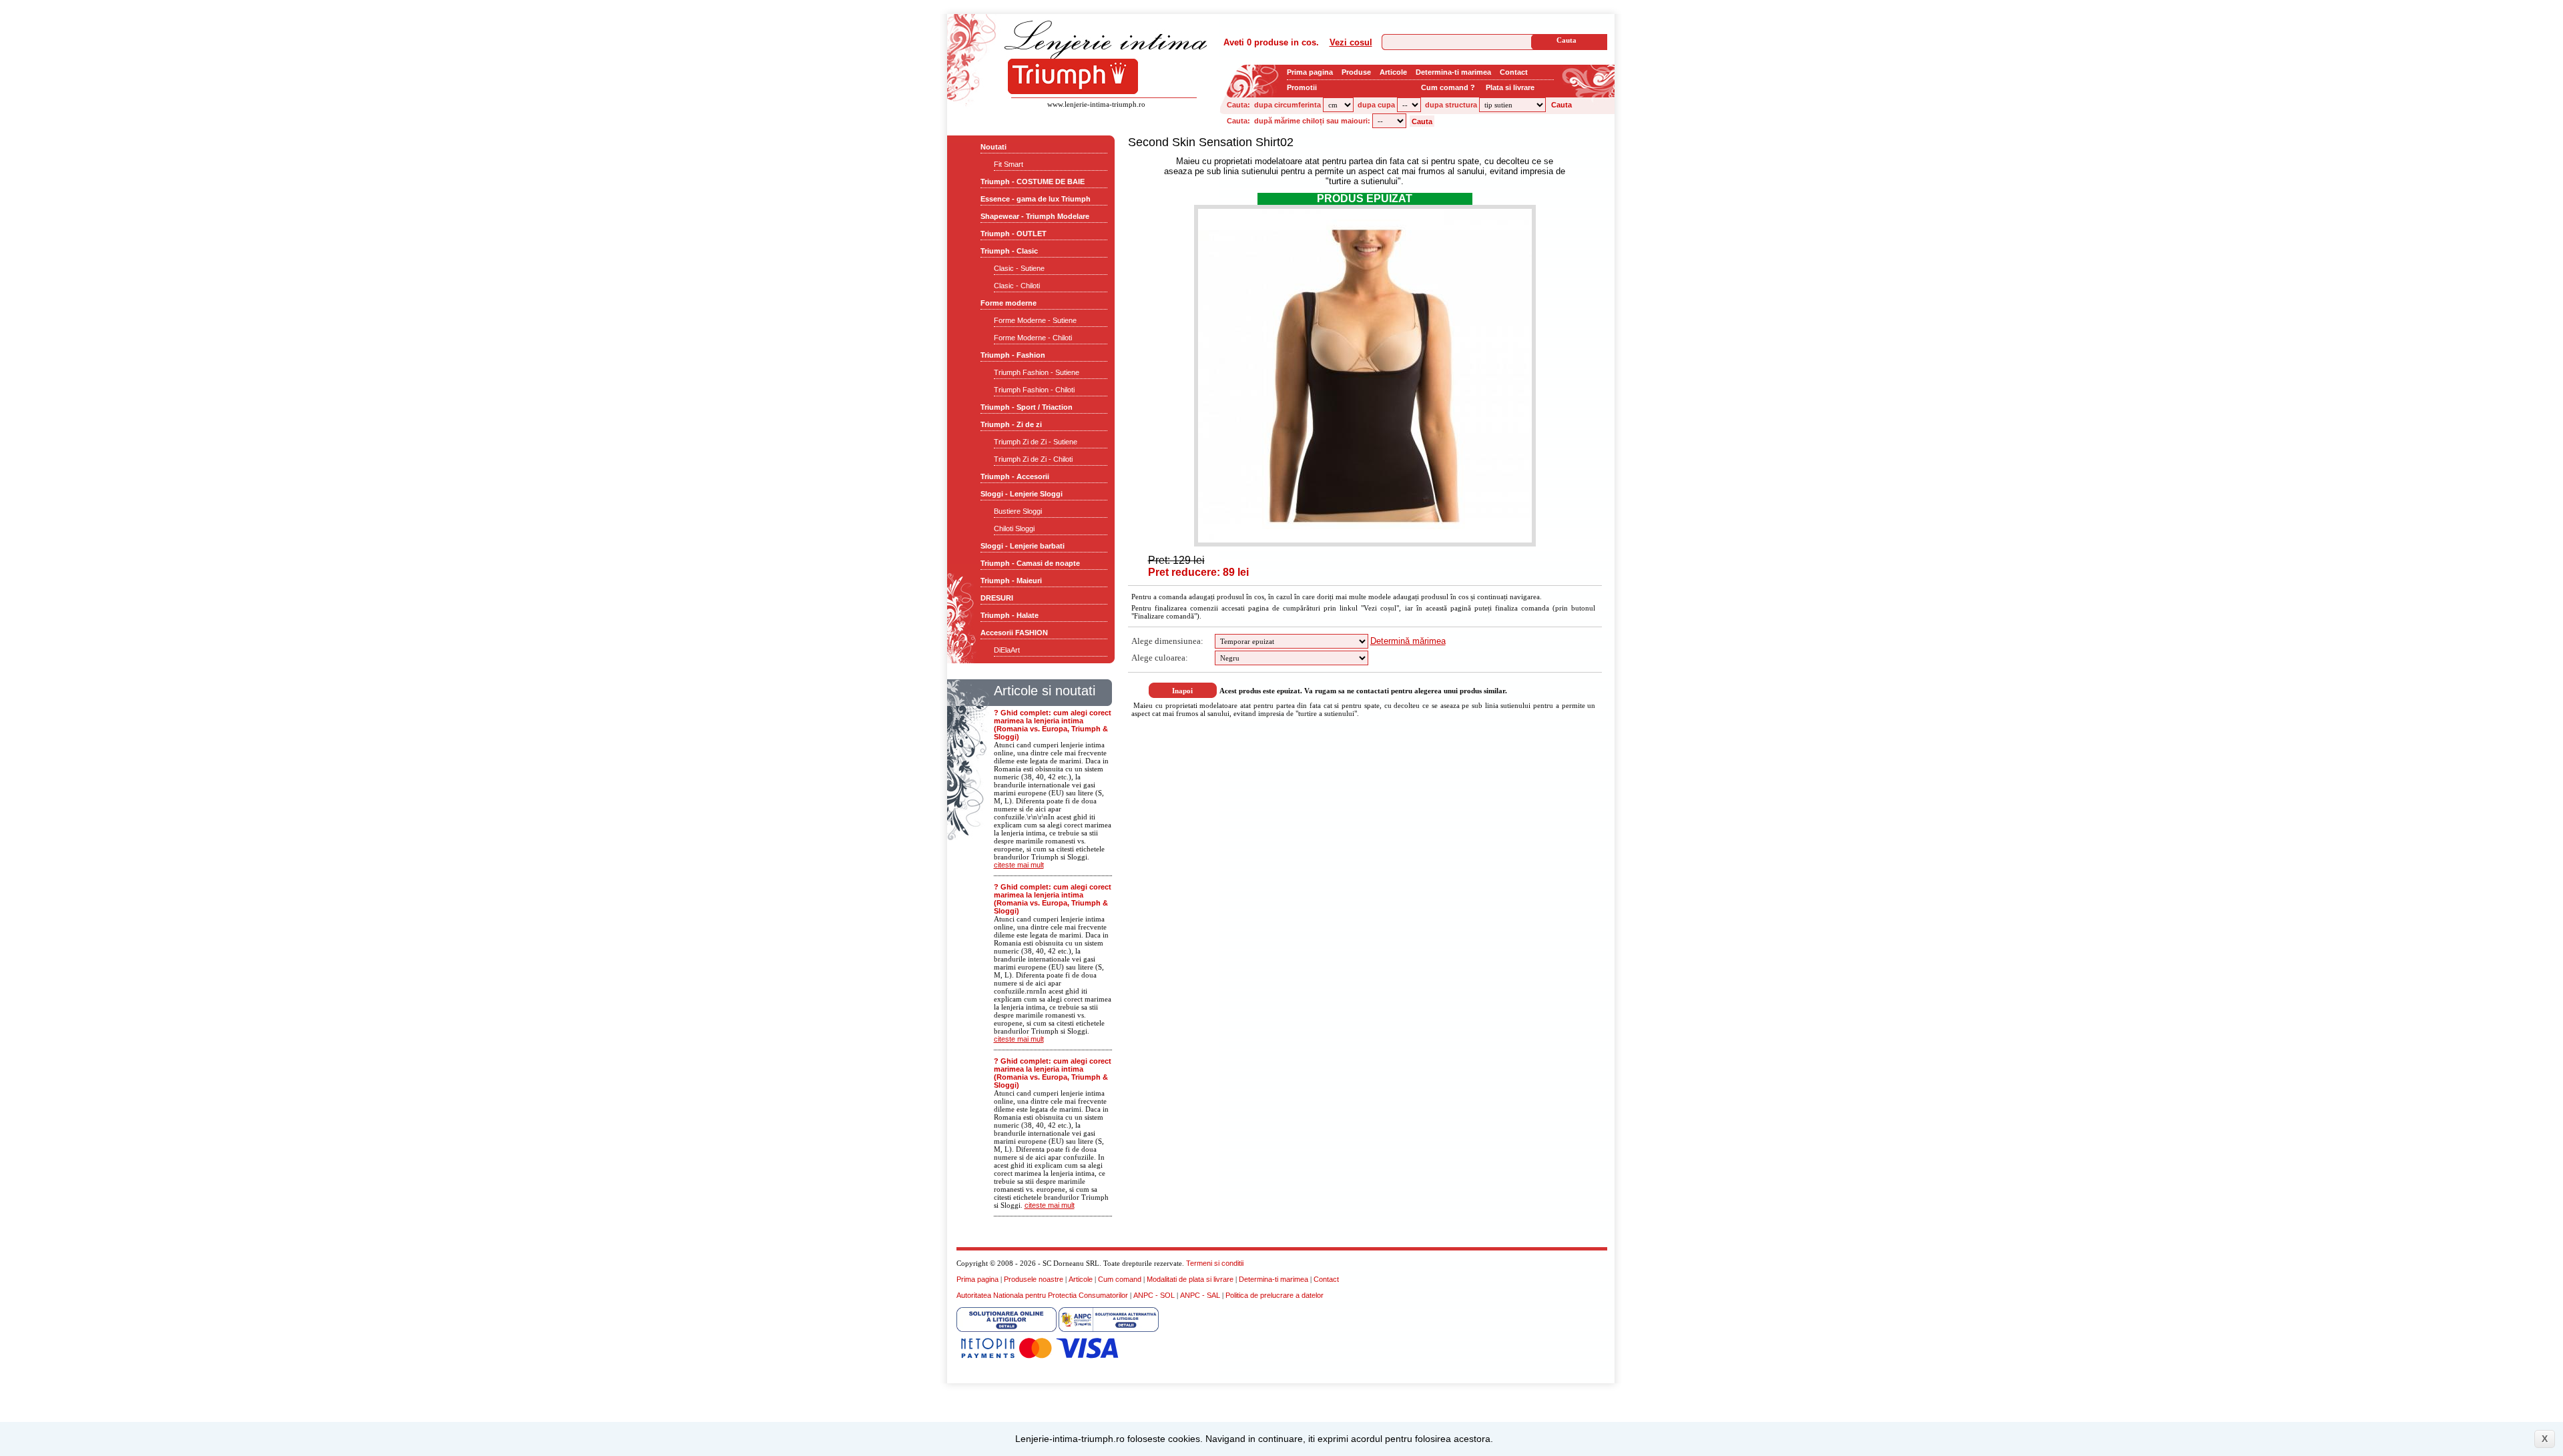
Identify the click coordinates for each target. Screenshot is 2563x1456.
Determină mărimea (1408, 641)
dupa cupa (1376, 105)
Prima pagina (1310, 72)
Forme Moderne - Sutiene (1035, 320)
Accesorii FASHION (1014, 633)
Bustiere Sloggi (1018, 511)
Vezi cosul (1351, 42)
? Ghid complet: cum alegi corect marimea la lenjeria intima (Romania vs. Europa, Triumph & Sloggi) (1053, 725)
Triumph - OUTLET (1014, 234)
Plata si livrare (1510, 87)
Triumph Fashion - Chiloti (1034, 390)
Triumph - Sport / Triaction (1027, 407)
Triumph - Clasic (1009, 251)
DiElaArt (1007, 650)
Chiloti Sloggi (1014, 528)
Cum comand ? (1448, 87)
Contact (1514, 72)
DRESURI (997, 598)
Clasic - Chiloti (1017, 286)
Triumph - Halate (1010, 615)
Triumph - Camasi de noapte (1030, 563)
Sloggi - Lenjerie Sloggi (1022, 494)
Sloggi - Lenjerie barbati (1023, 546)
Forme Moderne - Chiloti (1033, 338)
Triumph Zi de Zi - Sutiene (1036, 442)
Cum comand (1120, 1279)
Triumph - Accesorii (1015, 476)
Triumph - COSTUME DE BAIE (1033, 181)
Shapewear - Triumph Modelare (1035, 216)
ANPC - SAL (1200, 1295)
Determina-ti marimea (1453, 72)
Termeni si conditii (1215, 1263)
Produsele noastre (1034, 1279)
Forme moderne (1009, 303)
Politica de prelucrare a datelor (1274, 1295)
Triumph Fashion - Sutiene (1037, 372)
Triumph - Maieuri (1011, 581)
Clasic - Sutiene (1019, 268)
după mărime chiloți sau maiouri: (1312, 121)
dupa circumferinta (1288, 105)
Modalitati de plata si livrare (1190, 1279)
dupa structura (1451, 105)
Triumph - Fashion (1013, 355)
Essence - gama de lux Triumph (1036, 199)
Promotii (1302, 87)
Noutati (993, 147)
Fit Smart (1009, 164)
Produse (1356, 72)
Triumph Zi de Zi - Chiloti (1033, 459)
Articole (1393, 72)
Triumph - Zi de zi (1011, 424)
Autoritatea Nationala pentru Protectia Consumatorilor (1042, 1295)
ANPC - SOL (1154, 1295)
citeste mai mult (1019, 865)
